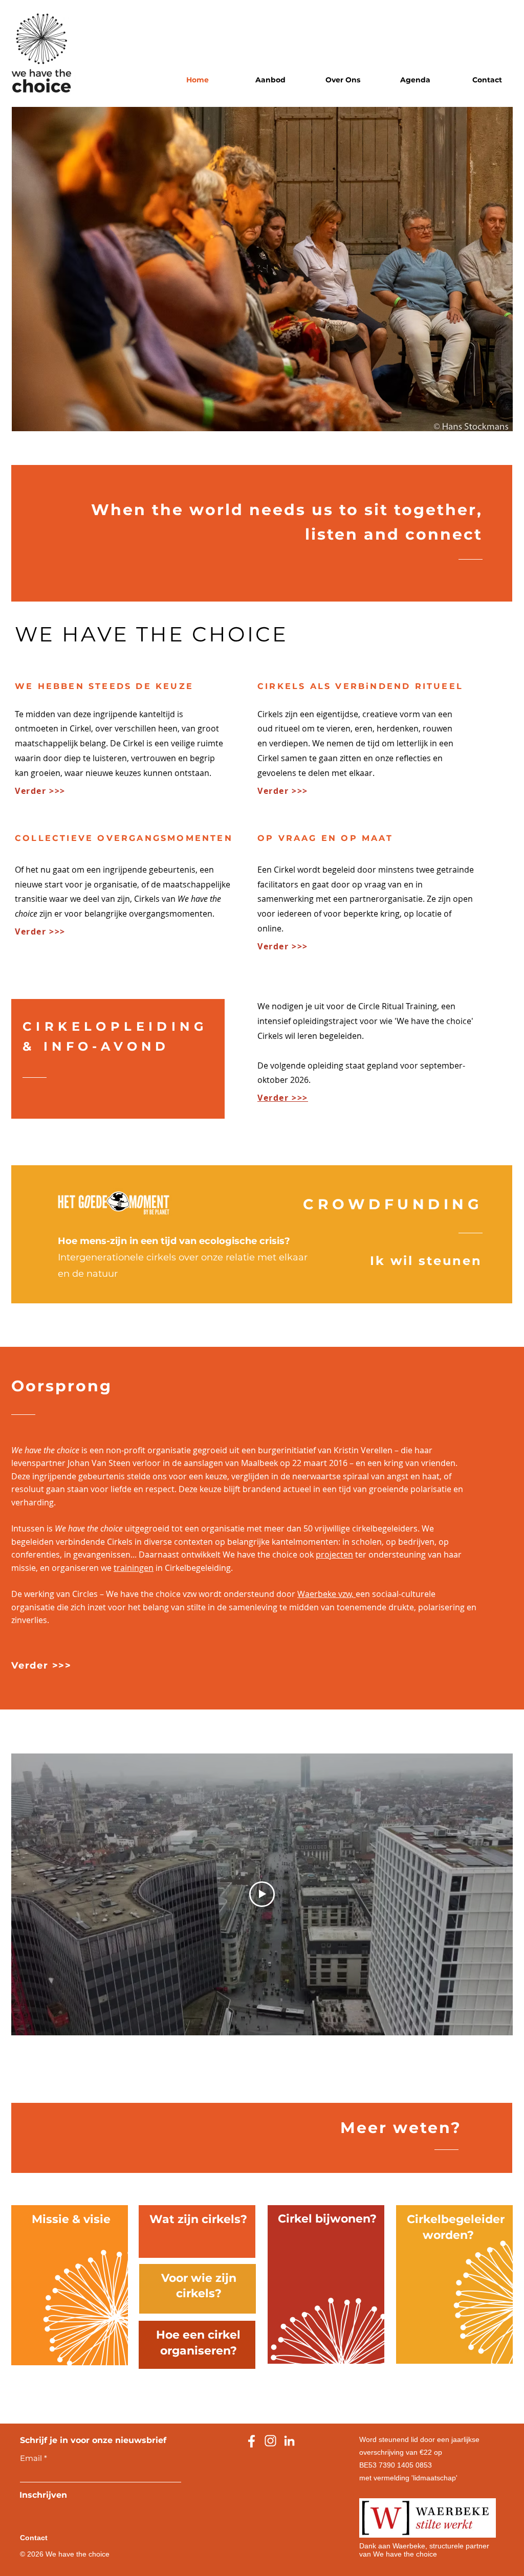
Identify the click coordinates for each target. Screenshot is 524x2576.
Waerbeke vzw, (326, 1594)
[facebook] (252, 2441)
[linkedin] (289, 2441)
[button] (270, 80)
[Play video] (262, 1894)
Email (31, 2458)
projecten (334, 1555)
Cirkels (270, 714)
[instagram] (270, 2441)
